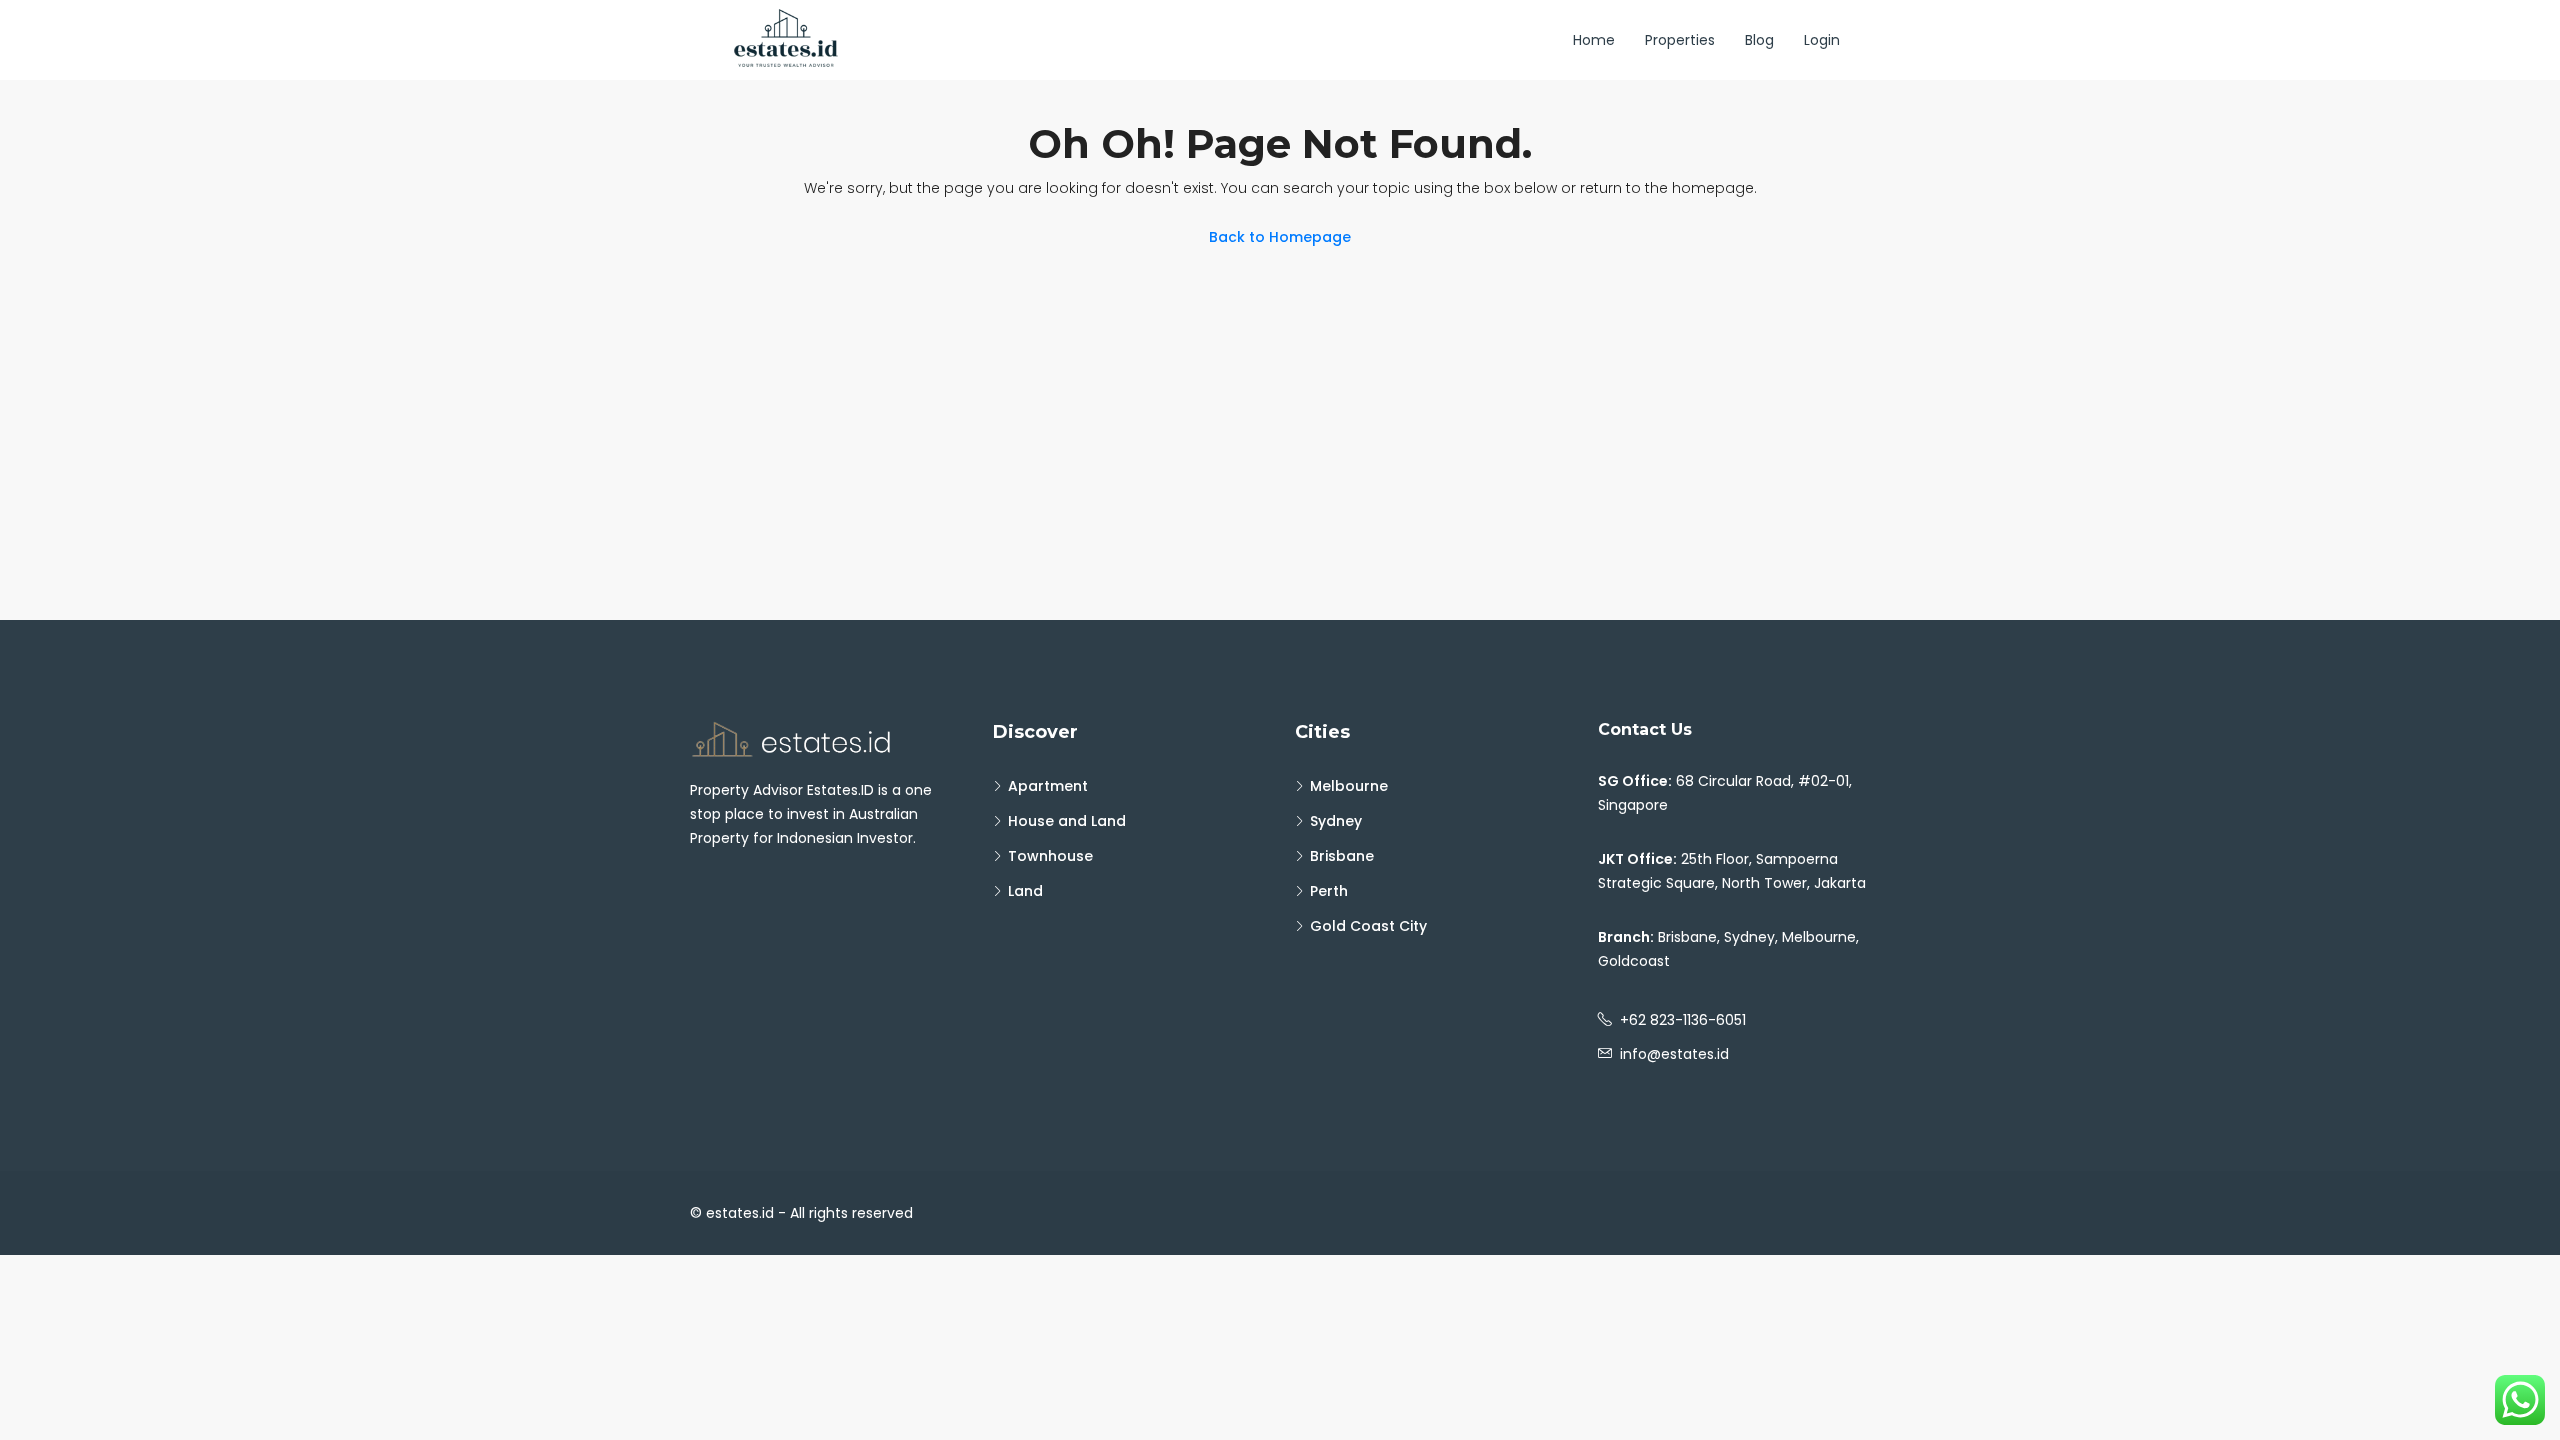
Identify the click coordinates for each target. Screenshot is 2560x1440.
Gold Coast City (1368, 926)
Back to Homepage (1280, 237)
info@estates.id (1674, 1054)
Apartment (1048, 786)
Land (1025, 891)
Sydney (1336, 821)
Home (1594, 40)
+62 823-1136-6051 (1683, 1020)
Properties (1680, 40)
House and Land (1067, 821)
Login (1822, 40)
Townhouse (1050, 856)
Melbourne (1349, 786)
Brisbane (1342, 856)
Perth (1329, 891)
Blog (1759, 40)
